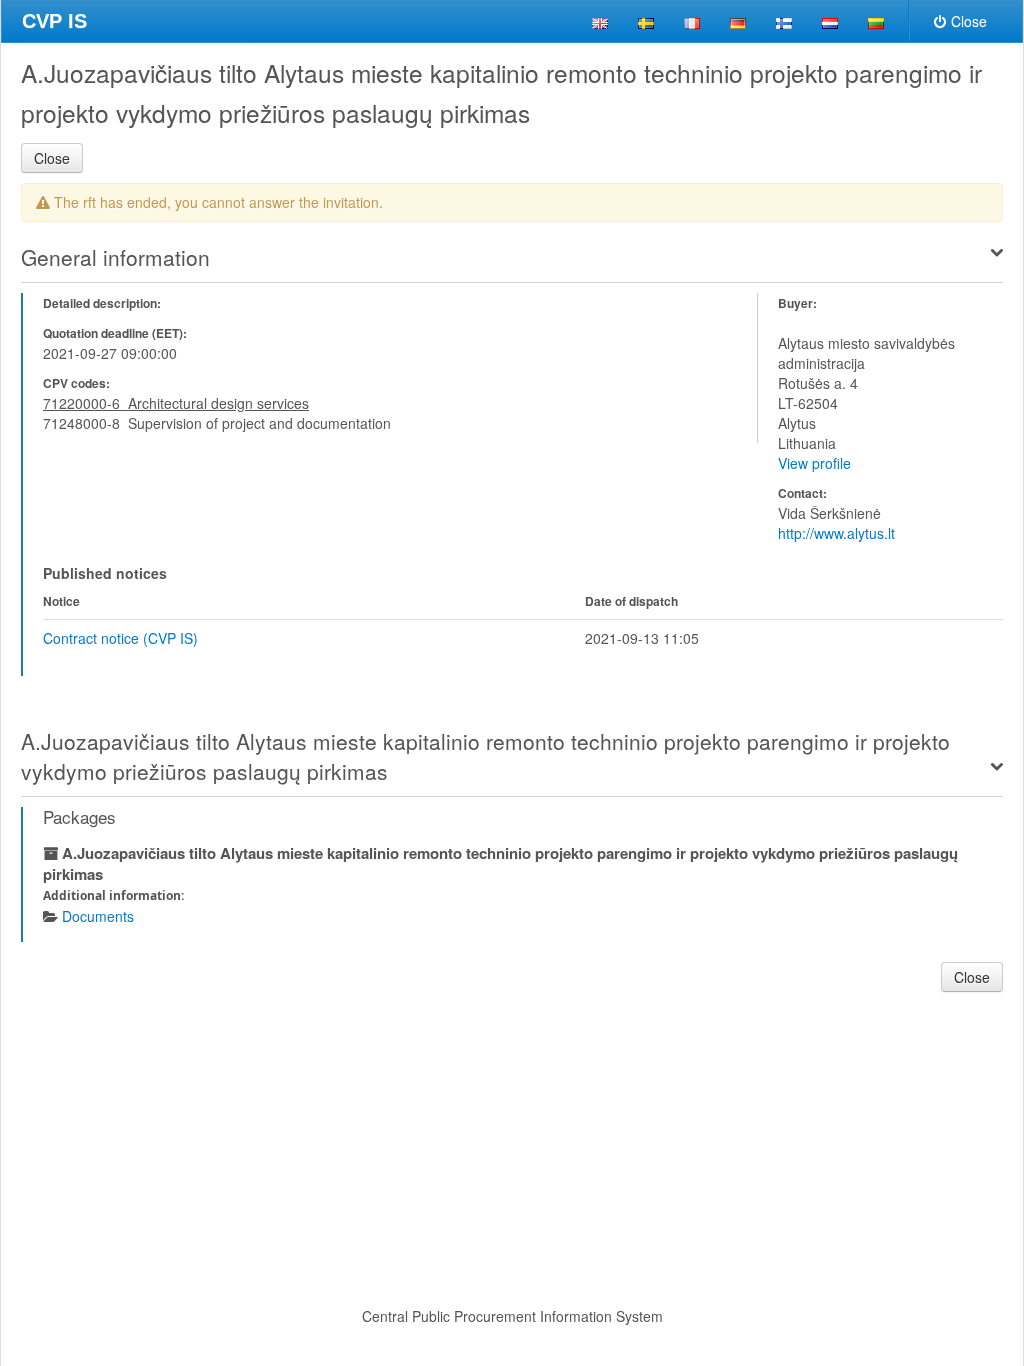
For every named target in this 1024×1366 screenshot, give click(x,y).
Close (969, 21)
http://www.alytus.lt (836, 533)
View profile (814, 463)
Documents (98, 916)
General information (115, 257)
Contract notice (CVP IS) (120, 638)
